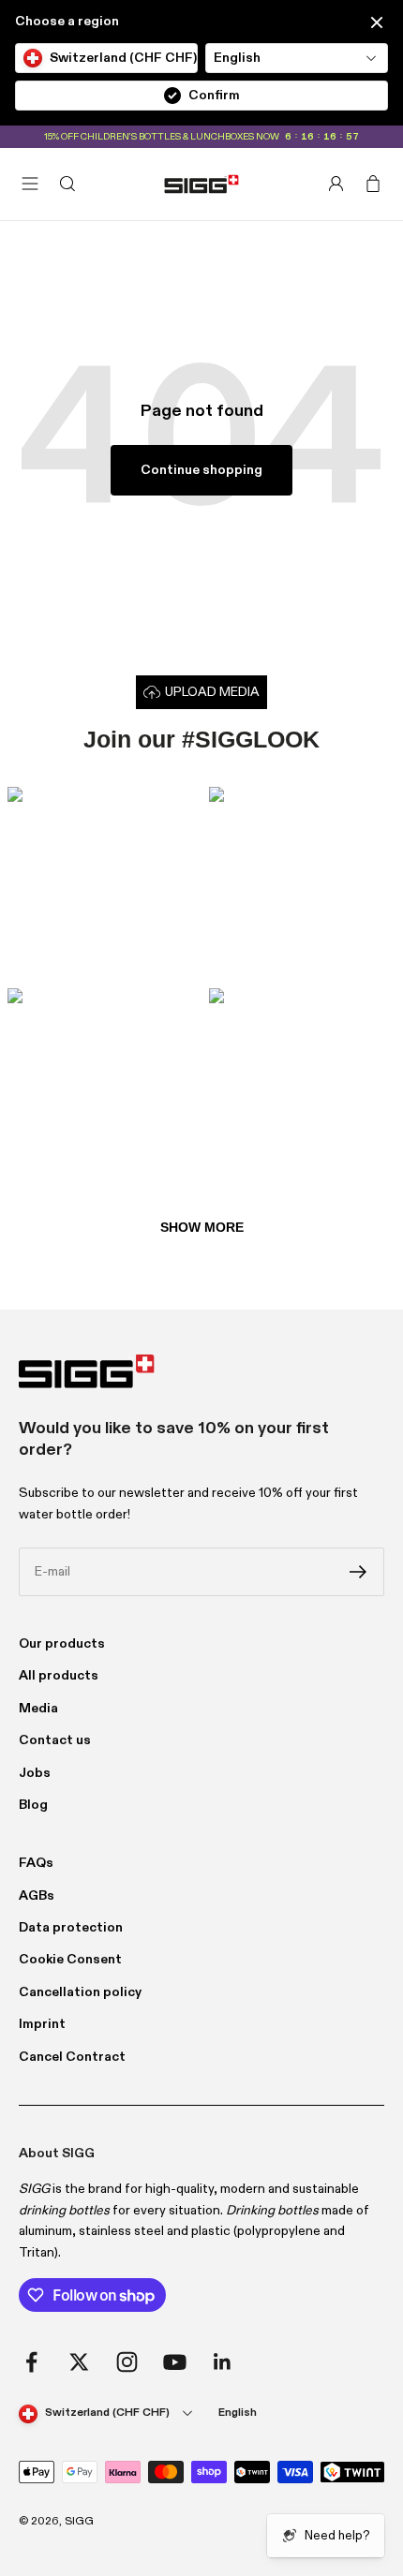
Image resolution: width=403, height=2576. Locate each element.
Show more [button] (202, 1227)
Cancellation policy (80, 1992)
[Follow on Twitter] (79, 2362)
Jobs (35, 1773)
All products (59, 1676)
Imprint (42, 2024)
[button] (101, 880)
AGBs (37, 1896)
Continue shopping (201, 470)
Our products (62, 1644)
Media (38, 1709)
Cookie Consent (70, 1960)
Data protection (71, 1928)
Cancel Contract (72, 2057)
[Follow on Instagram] (127, 2362)
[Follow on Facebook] (31, 2362)
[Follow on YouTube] (175, 2362)
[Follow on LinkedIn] (223, 2362)
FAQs (36, 1863)
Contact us (55, 1740)
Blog (33, 1805)
